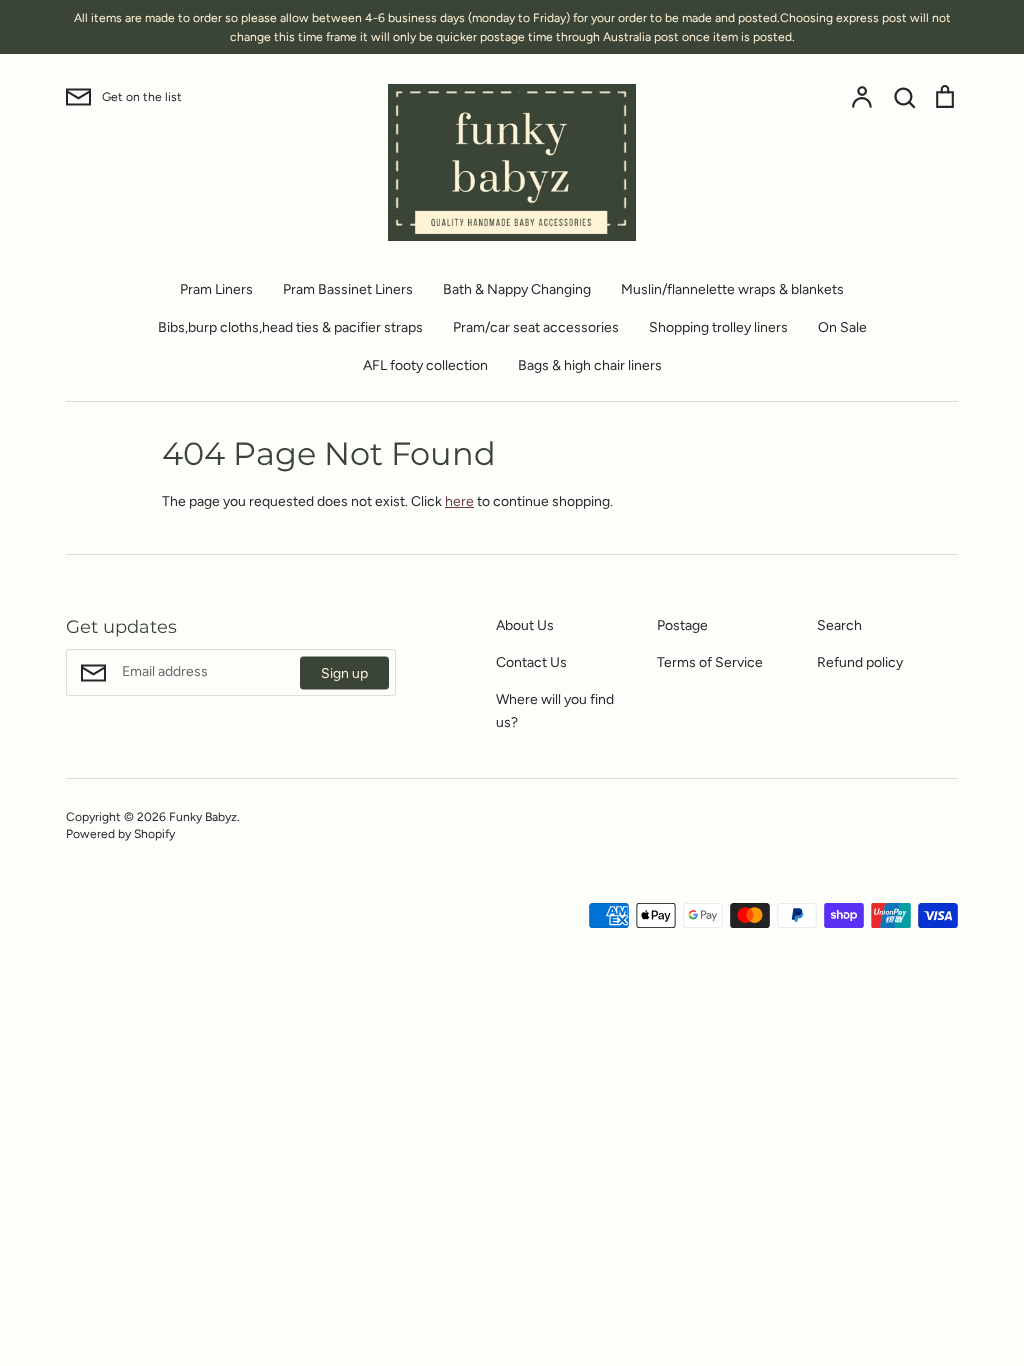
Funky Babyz (203, 816)
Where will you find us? (555, 710)
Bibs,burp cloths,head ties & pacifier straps (290, 327)
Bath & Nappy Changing (517, 289)
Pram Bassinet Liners (348, 289)
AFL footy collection (425, 365)
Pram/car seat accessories (536, 327)
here (459, 501)
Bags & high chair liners (590, 365)
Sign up (344, 672)
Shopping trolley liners (718, 327)
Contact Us (531, 662)
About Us (525, 625)
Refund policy (860, 662)
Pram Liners (216, 289)
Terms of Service (710, 662)
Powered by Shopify (120, 833)
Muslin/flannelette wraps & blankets (732, 289)
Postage (682, 625)
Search (839, 625)
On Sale (842, 327)
